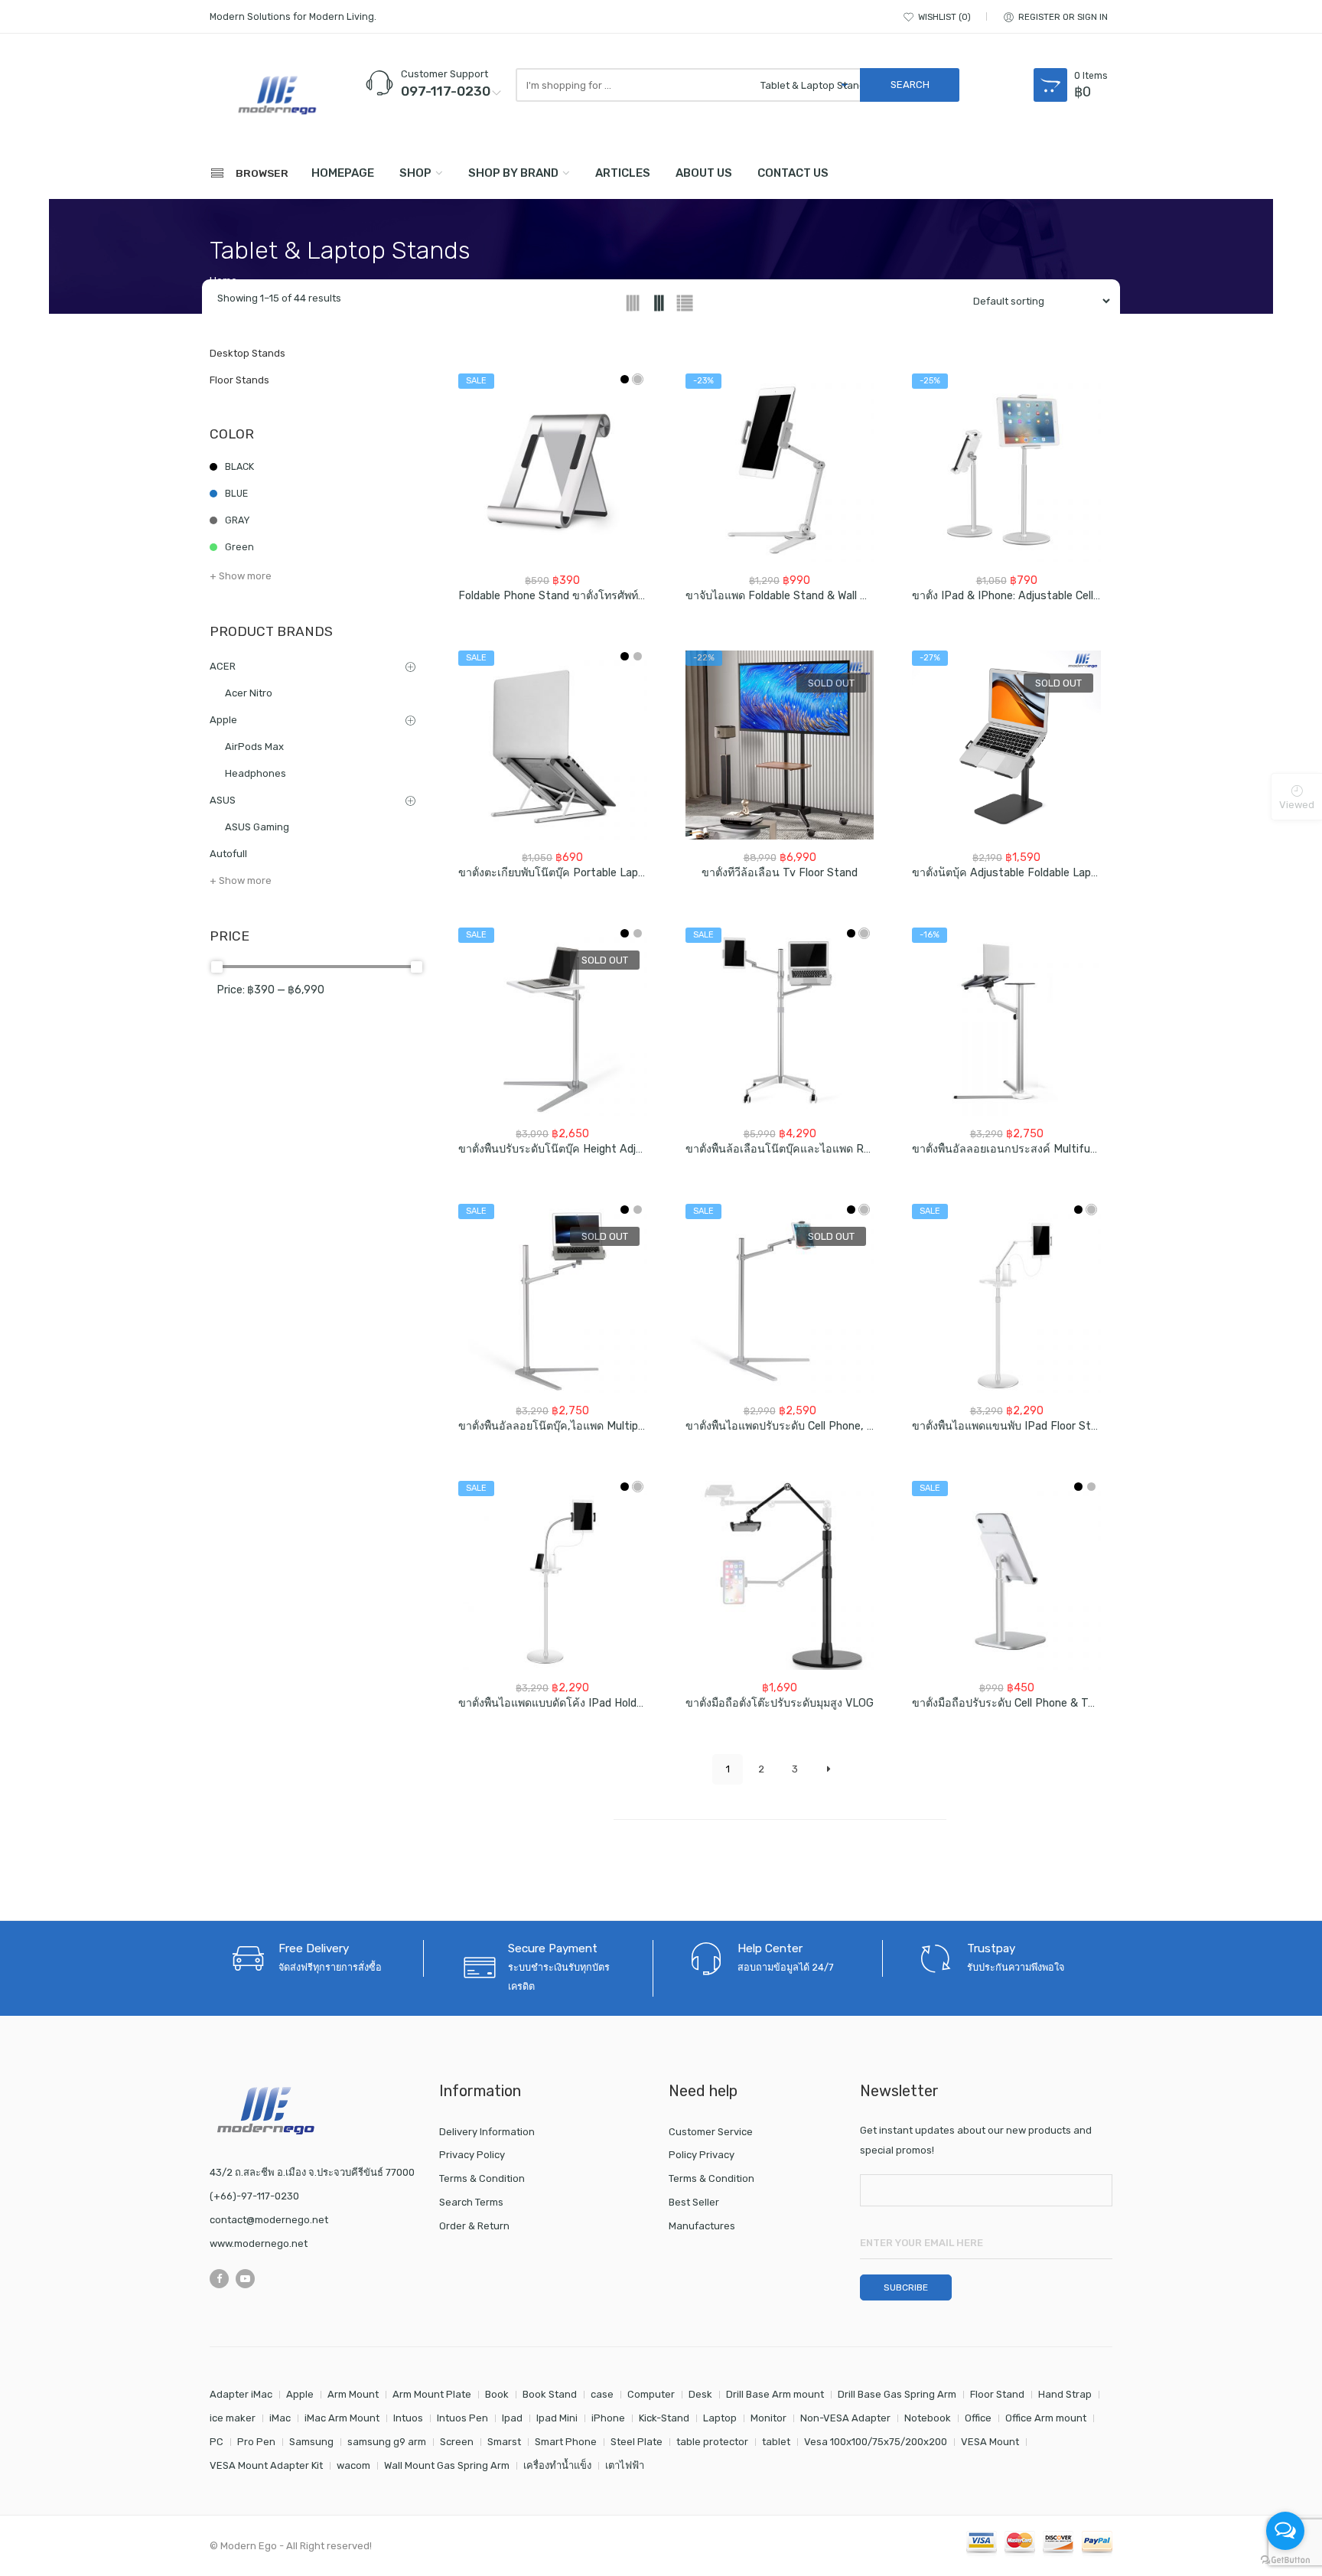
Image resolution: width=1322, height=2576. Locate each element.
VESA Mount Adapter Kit (266, 2465)
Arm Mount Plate (432, 2394)
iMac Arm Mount (342, 2418)
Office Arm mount (1046, 2418)
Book (497, 2394)
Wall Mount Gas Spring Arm (447, 2465)
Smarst (504, 2442)
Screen (457, 2442)
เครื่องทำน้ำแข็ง (557, 2465)
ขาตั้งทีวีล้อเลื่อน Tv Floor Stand (780, 873)
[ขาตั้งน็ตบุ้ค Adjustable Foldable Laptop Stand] (1006, 745)
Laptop (720, 2418)
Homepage (343, 173)
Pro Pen (256, 2442)
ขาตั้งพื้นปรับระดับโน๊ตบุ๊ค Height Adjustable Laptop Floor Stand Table (632, 1149)
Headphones (256, 773)
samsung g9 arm (387, 2442)
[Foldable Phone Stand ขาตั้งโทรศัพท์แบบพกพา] (553, 468)
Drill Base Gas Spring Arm (897, 2394)
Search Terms (471, 2202)
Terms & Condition (482, 2178)
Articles (623, 173)
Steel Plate (637, 2442)
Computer (651, 2394)
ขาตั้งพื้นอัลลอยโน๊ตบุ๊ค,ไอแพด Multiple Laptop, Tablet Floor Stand (622, 1426)
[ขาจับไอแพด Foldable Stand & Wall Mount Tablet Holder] (780, 468)
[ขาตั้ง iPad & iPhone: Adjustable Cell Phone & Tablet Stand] (1006, 468)
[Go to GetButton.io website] (1285, 2560)
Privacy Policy (472, 2155)
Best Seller (694, 2202)
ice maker (233, 2418)
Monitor (768, 2418)
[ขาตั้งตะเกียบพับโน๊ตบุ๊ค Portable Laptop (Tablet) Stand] (553, 745)
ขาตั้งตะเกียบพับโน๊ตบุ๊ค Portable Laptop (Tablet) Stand (596, 873)
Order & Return (474, 2226)
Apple (223, 720)
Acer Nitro (249, 693)
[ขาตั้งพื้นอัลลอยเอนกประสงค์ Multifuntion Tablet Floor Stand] (1006, 1022)
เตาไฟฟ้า (625, 2465)
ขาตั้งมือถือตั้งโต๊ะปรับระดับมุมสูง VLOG (780, 1703)
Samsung (311, 2442)
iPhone (608, 2418)
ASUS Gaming (257, 827)
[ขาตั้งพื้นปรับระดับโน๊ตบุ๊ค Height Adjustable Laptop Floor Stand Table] (553, 1022)
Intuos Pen (462, 2418)
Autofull (228, 854)
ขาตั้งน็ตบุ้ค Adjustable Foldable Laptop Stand (1027, 873)
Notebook (928, 2418)
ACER (223, 666)
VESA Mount (990, 2442)
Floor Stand (997, 2394)
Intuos (408, 2418)
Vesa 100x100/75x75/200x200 (876, 2442)
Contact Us (793, 173)
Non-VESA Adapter (845, 2418)
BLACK (239, 466)
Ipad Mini (557, 2418)
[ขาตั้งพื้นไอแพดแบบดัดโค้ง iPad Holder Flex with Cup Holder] (553, 1575)
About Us (704, 173)
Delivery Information (487, 2132)
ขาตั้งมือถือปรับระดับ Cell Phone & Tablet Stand (1030, 1703)
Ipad (512, 2418)
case (602, 2394)
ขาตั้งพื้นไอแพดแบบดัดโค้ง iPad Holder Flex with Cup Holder (606, 1703)
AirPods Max (254, 747)
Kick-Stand (664, 2418)
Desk (700, 2394)
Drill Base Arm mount (775, 2394)
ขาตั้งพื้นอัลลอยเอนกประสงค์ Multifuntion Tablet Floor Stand (1063, 1149)
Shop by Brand (513, 173)
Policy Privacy (702, 2155)
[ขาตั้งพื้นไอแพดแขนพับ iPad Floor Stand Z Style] (1006, 1298)
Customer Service (711, 2132)
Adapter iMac (241, 2394)
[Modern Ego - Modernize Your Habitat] (278, 95)
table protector (712, 2442)
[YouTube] (245, 2279)
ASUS (223, 800)
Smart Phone (566, 2442)
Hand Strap (1065, 2394)
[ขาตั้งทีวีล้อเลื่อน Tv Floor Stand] (780, 745)
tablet (776, 2442)
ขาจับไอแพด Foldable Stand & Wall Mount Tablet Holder (825, 596)
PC (217, 2442)
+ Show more (241, 576)
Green (239, 547)
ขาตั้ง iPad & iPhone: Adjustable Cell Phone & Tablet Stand (1060, 596)
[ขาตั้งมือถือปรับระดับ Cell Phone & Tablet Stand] (1006, 1575)
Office (978, 2418)
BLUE (236, 493)
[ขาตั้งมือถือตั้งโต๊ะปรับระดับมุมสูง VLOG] (780, 1575)
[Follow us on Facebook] (219, 2279)
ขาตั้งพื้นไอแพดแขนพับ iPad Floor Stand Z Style (1031, 1426)
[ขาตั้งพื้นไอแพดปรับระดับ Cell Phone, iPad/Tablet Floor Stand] (780, 1298)
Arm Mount (353, 2394)
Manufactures (702, 2226)
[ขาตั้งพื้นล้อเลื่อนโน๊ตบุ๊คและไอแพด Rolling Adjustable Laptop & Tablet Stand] (780, 1022)
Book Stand (550, 2394)
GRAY (237, 520)
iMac (280, 2418)
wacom (353, 2465)
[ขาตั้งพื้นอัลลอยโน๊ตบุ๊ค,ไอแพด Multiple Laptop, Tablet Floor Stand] (553, 1298)
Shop (415, 173)
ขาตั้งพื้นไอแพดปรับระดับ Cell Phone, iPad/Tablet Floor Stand (838, 1426)
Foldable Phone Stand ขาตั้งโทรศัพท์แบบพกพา (572, 596)
